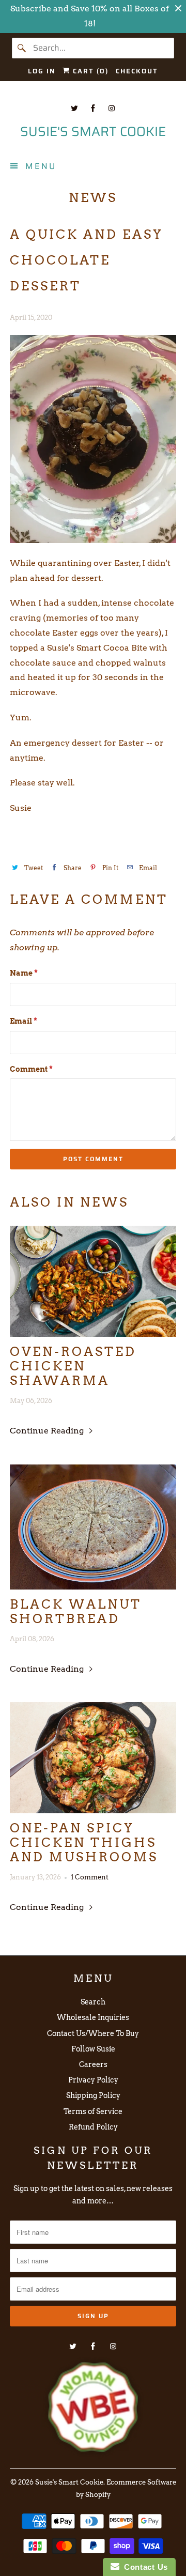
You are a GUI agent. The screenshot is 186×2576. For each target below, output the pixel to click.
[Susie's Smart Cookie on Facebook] (93, 108)
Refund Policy (93, 2127)
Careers (93, 2064)
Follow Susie (93, 2049)
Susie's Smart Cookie (69, 2482)
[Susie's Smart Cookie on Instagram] (112, 108)
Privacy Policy (93, 2080)
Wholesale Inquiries (93, 2017)
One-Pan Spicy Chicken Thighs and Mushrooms (84, 1843)
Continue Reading (48, 1431)
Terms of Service (93, 2111)
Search (93, 2002)
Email (24, 1021)
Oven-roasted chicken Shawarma (73, 1366)
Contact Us (144, 2567)
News (93, 198)
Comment (31, 1069)
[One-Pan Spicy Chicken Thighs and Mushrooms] (93, 1758)
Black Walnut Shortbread (76, 1612)
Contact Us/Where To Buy (93, 2033)
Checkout (137, 71)
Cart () (89, 71)
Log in (42, 71)
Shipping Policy (93, 2095)
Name (24, 973)
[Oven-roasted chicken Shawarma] (93, 1281)
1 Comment (90, 1877)
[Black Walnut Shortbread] (93, 1527)
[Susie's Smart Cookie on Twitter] (74, 108)
